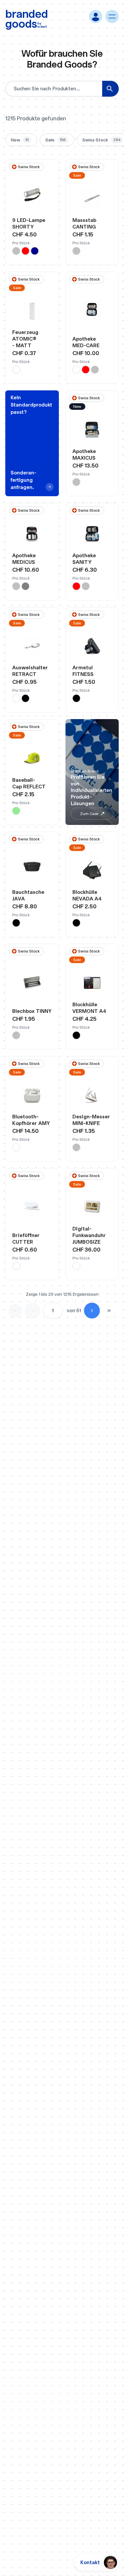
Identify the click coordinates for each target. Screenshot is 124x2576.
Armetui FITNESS (83, 671)
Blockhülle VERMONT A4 (89, 1008)
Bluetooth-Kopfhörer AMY (31, 1120)
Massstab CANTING (84, 223)
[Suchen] (110, 89)
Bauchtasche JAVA (28, 895)
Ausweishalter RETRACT (30, 671)
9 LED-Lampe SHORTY (29, 223)
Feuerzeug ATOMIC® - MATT (25, 339)
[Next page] (92, 1311)
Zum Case (89, 814)
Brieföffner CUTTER (26, 1239)
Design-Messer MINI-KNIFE (91, 1120)
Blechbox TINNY (32, 1011)
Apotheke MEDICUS (24, 559)
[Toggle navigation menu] (112, 16)
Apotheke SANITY (84, 559)
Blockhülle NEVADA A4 (87, 895)
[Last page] (109, 1311)
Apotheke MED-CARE (86, 342)
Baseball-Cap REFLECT (29, 783)
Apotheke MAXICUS (84, 455)
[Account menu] (96, 16)
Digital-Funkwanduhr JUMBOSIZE (89, 1235)
